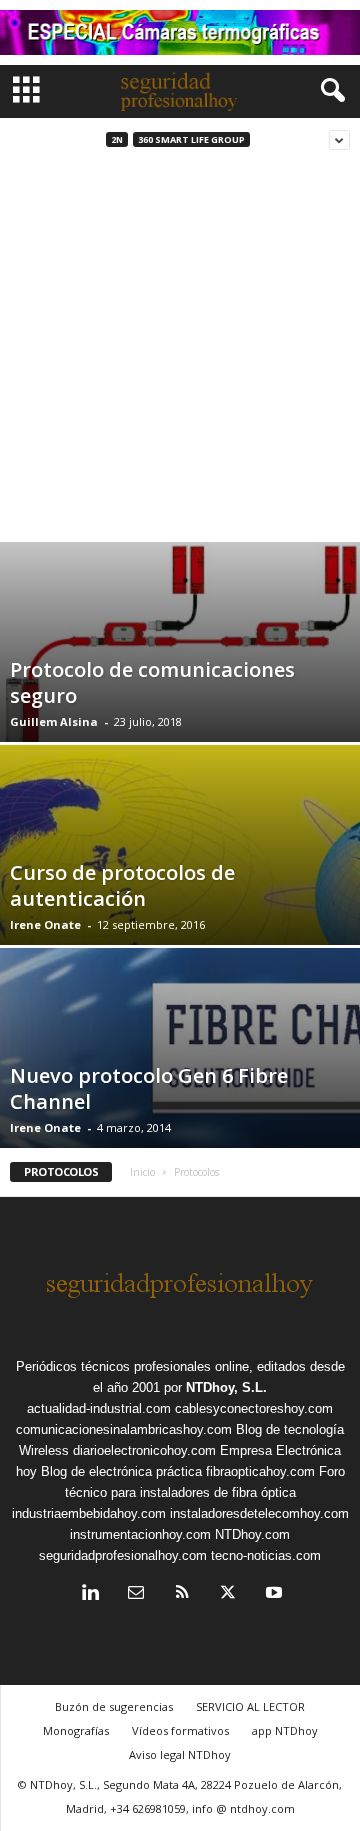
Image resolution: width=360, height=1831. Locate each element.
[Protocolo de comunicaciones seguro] (180, 653)
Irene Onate (45, 924)
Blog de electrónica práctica (121, 1471)
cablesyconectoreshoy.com (254, 1408)
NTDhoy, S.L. (226, 1387)
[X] (228, 1594)
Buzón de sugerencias (114, 1706)
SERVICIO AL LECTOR (250, 1706)
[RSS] (182, 1594)
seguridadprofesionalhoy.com (123, 1555)
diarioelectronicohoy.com (144, 1450)
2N (117, 139)
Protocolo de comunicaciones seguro (152, 682)
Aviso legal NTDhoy (180, 1754)
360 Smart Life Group (191, 139)
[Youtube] (272, 1594)
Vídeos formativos (180, 1730)
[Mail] (136, 1594)
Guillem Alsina (54, 721)
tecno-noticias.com (266, 1555)
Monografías (76, 1730)
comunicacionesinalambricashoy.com (124, 1429)
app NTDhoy (285, 1730)
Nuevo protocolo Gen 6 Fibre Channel (149, 1088)
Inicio (142, 1172)
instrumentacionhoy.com (140, 1534)
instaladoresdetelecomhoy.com (259, 1513)
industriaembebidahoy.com (89, 1513)
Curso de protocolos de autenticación (122, 885)
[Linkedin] (90, 1594)
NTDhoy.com (252, 1534)
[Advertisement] (180, 352)
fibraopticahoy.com (260, 1471)
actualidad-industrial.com (99, 1408)
